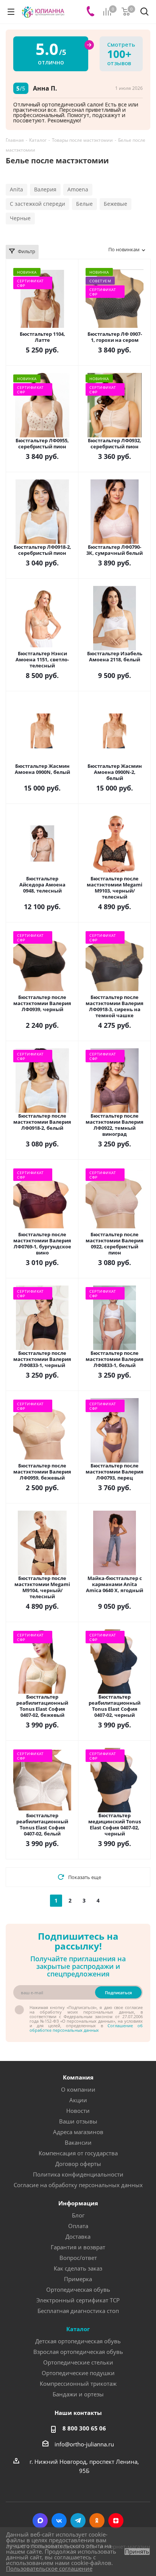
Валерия (45, 189)
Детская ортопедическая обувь (78, 2341)
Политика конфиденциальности (78, 2174)
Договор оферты (78, 2164)
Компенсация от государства (78, 2153)
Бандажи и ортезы (78, 2394)
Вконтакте (59, 2521)
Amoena (78, 189)
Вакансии (78, 2142)
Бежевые (115, 204)
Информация (78, 2203)
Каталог (78, 2329)
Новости (78, 2111)
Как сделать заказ (78, 2268)
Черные (20, 218)
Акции (78, 2100)
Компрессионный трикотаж (78, 2383)
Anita (16, 189)
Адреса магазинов (78, 2132)
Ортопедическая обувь (78, 2289)
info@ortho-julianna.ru (84, 2444)
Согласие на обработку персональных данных (78, 2185)
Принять (137, 2552)
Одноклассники (97, 2521)
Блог (78, 2215)
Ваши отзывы (78, 2121)
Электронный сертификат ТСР (78, 2300)
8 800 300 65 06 (84, 2428)
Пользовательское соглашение (49, 2568)
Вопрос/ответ (78, 2258)
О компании (78, 2089)
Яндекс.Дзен (116, 2521)
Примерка (78, 2279)
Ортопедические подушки (78, 2373)
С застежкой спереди (37, 204)
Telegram (78, 2521)
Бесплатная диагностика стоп (78, 2311)
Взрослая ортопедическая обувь (78, 2352)
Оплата (78, 2226)
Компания (78, 2077)
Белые (84, 204)
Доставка (78, 2236)
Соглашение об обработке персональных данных (86, 2028)
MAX (40, 2521)
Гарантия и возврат (78, 2247)
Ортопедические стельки (78, 2362)
